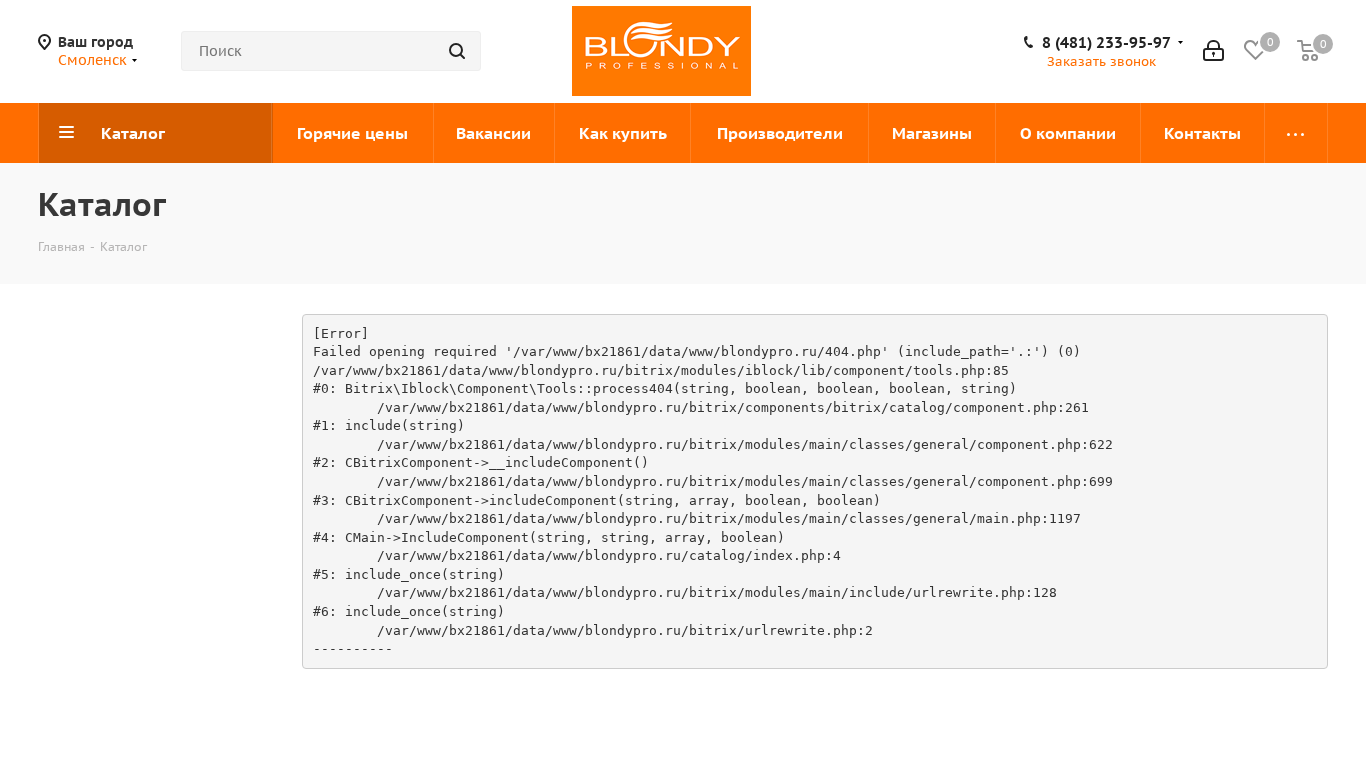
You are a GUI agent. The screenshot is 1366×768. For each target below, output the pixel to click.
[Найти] (457, 51)
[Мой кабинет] (1213, 51)
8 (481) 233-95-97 (1106, 43)
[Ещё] (1296, 133)
